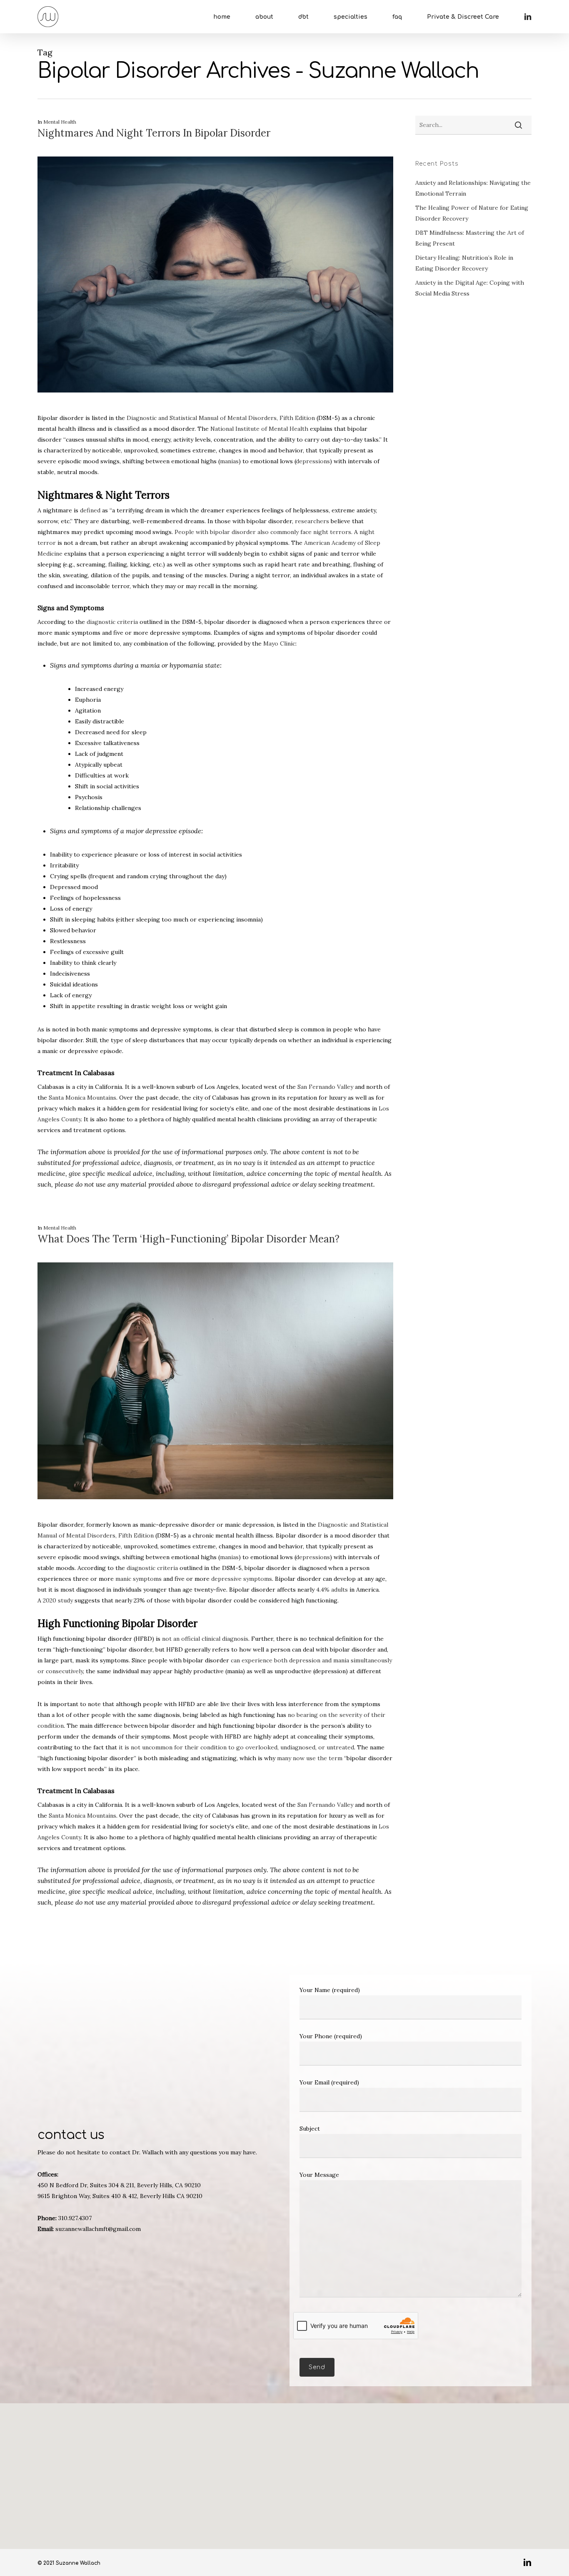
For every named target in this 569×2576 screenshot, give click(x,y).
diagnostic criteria (112, 622)
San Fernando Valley (325, 1087)
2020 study (58, 1600)
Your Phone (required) (331, 2036)
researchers (312, 521)
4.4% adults (332, 1590)
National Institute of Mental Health (259, 429)
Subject (310, 2129)
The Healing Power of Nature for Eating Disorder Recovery (472, 213)
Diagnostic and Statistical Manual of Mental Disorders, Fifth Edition (221, 418)
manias (229, 461)
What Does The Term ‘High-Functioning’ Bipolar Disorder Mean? (188, 1239)
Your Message (319, 2175)
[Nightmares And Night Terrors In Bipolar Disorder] (215, 407)
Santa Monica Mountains (82, 1098)
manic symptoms (139, 1579)
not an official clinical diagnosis (205, 1639)
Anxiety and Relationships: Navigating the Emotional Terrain (473, 188)
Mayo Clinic (279, 643)
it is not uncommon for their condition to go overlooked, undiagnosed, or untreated (236, 1747)
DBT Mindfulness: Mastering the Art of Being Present (470, 238)
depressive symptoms (242, 1579)
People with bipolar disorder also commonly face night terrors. (263, 532)
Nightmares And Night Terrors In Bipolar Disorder (154, 133)
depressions (313, 461)
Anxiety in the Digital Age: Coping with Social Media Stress (470, 288)
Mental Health (60, 122)
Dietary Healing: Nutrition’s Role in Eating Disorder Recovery (464, 263)
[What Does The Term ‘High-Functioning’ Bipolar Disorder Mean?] (215, 1514)
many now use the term (310, 1758)
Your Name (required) (330, 1990)
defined (90, 510)
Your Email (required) (329, 2082)
